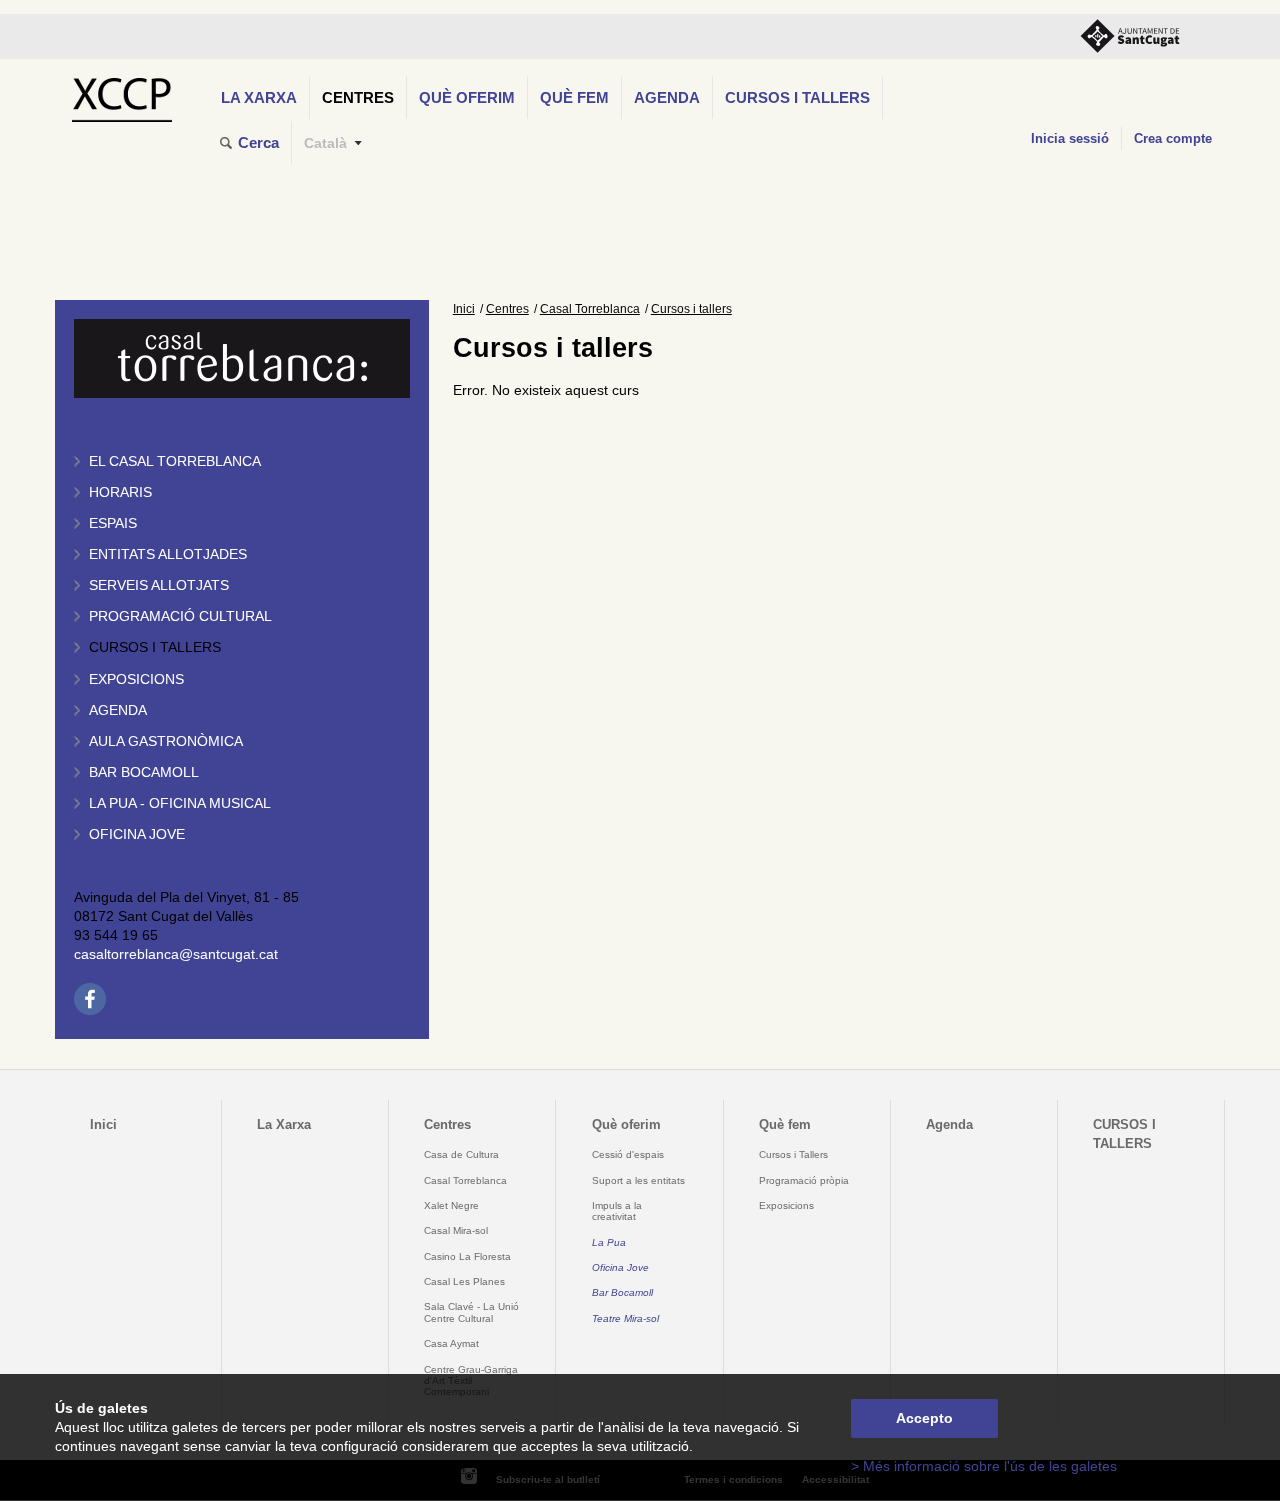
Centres (358, 97)
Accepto (924, 1418)
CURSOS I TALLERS (797, 97)
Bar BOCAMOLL (144, 772)
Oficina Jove (137, 834)
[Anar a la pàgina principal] (121, 94)
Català (325, 143)
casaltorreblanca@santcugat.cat (176, 954)
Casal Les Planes (464, 1281)
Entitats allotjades (168, 554)
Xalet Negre (451, 1205)
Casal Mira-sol (456, 1230)
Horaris (120, 492)
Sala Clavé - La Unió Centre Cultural (471, 1312)
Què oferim (467, 97)
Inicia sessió (1070, 138)
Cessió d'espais (628, 1154)
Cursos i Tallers (793, 1154)
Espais (113, 523)
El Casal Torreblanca (175, 461)
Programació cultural (180, 616)
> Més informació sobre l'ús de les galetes (984, 1466)
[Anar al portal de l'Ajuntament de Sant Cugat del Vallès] (1130, 36)
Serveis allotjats (159, 585)
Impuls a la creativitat (617, 1211)
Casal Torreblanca (590, 309)
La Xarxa (259, 97)
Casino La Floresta (467, 1256)
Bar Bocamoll (622, 1292)
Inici (464, 309)
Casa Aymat (451, 1343)
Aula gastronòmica (166, 741)
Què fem (574, 97)
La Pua (609, 1242)
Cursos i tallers (155, 647)
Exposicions (136, 679)
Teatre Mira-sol (625, 1318)
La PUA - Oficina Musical (180, 803)
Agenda (667, 97)
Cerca (258, 142)
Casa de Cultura (461, 1154)
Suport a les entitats (638, 1180)
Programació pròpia (804, 1180)
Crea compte (1173, 138)
